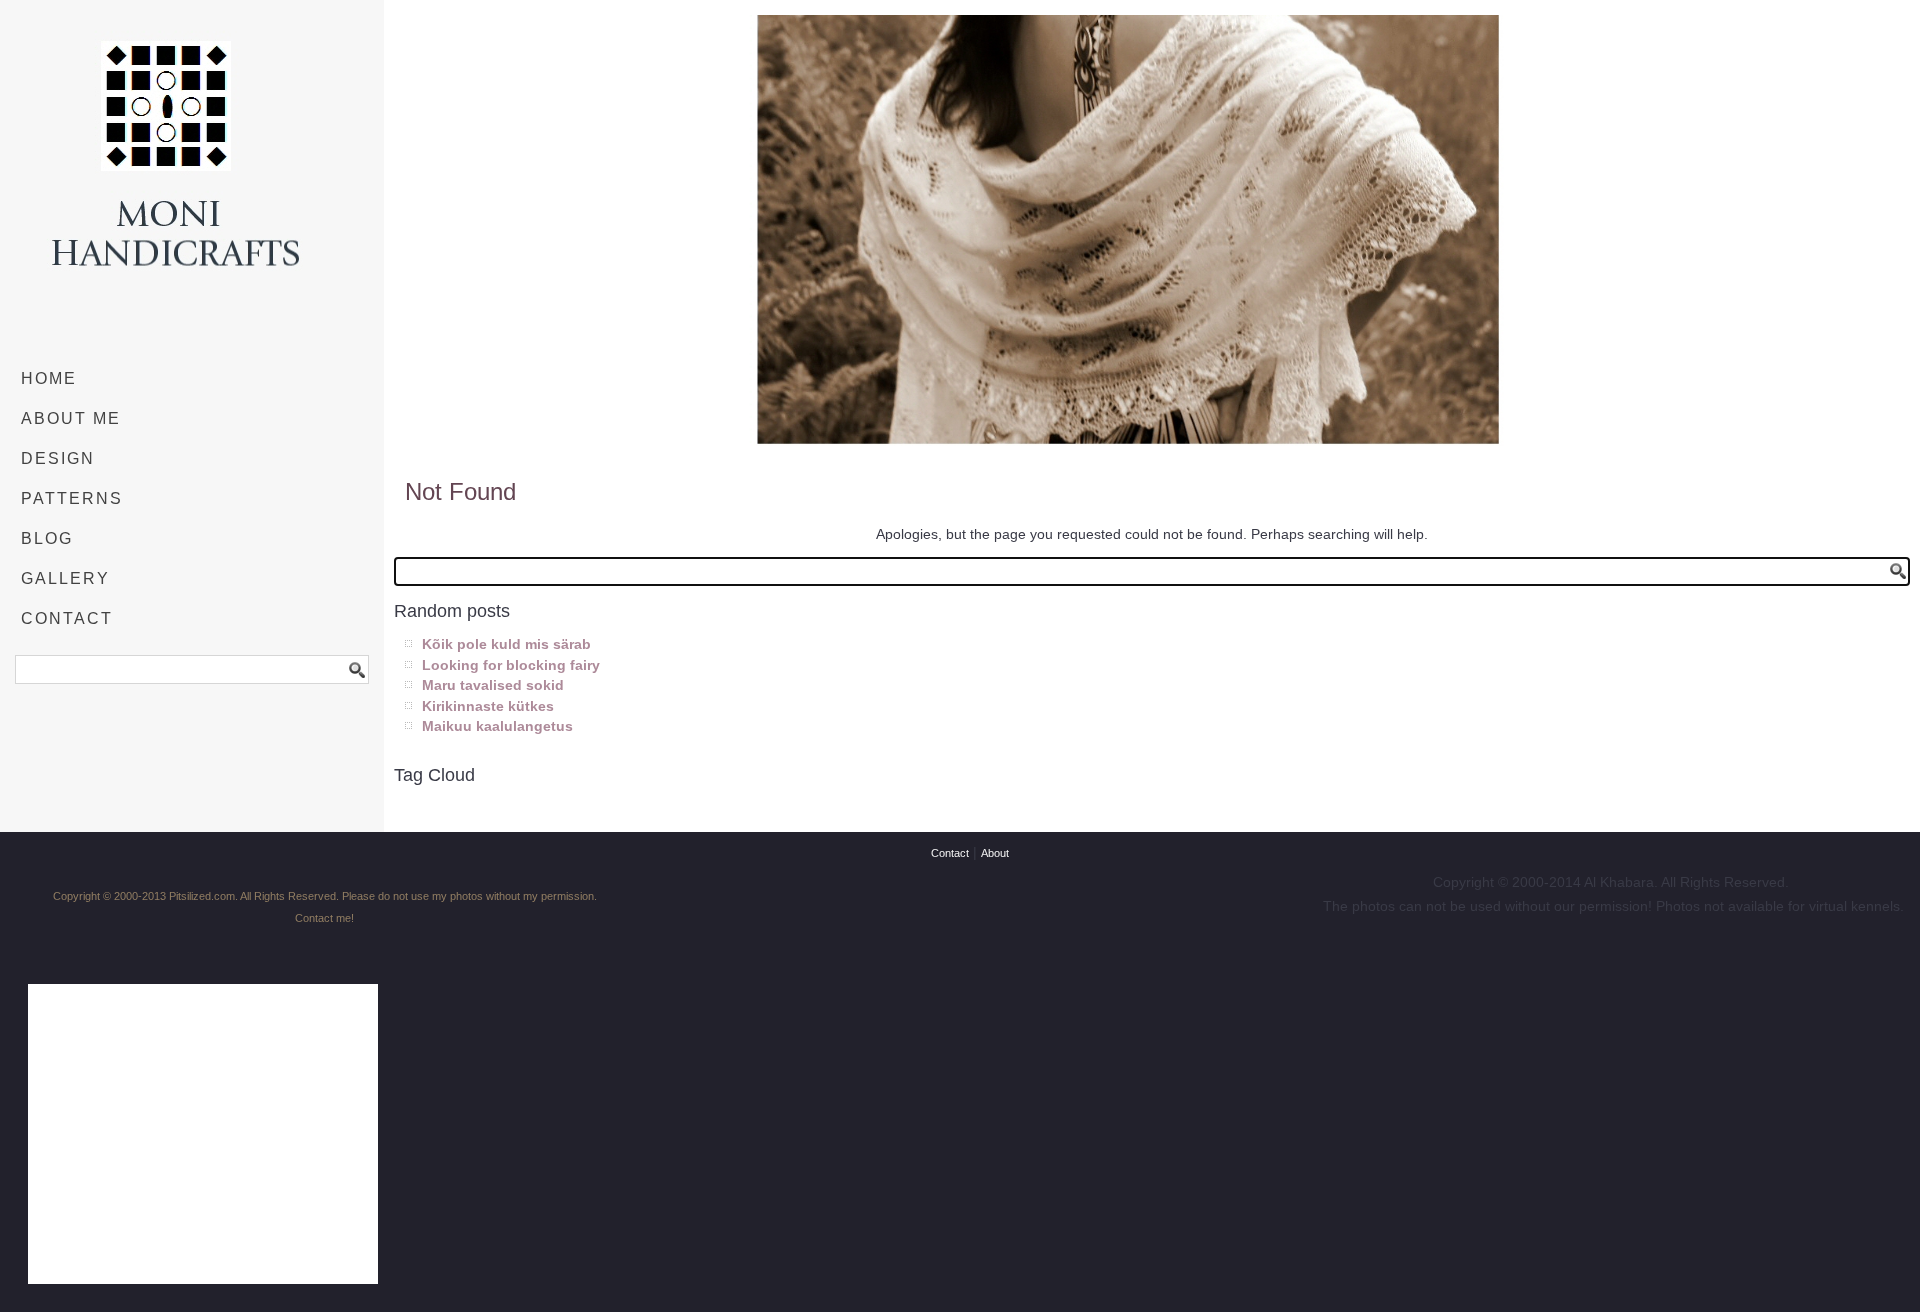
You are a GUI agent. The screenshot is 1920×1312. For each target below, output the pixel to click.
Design (58, 458)
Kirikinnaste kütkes (488, 706)
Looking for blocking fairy (511, 665)
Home (49, 378)
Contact (67, 618)
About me (71, 418)
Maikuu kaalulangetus (497, 726)
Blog (47, 538)
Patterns (72, 498)
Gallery (65, 578)
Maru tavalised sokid (493, 685)
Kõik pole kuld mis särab (506, 644)
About (995, 853)
